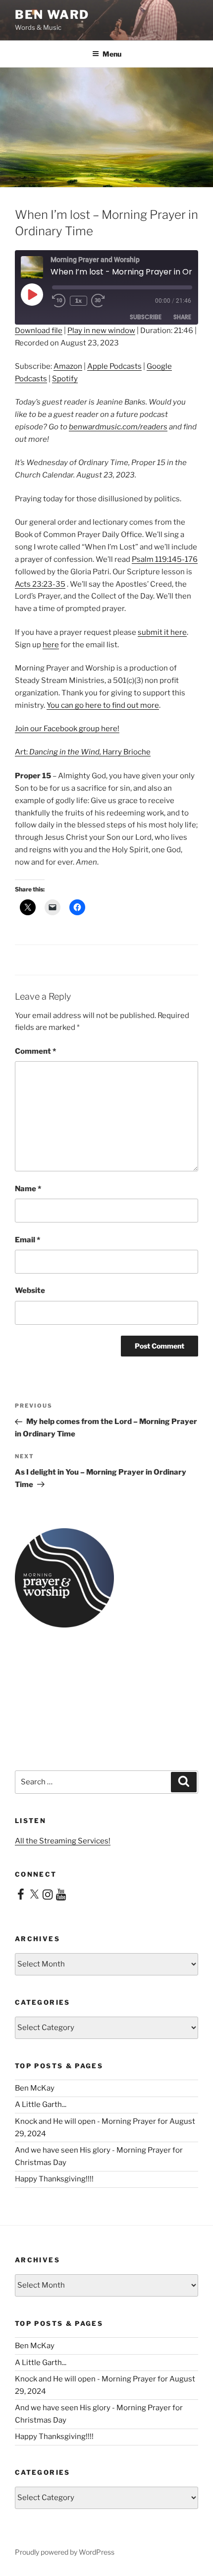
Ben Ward (52, 15)
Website (30, 1290)
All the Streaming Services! (63, 1841)
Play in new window (101, 331)
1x (79, 301)
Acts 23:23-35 (40, 584)
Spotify (65, 379)
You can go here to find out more (103, 705)
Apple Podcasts (114, 366)
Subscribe (146, 317)
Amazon (68, 366)
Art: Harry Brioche (83, 752)
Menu (112, 54)
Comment (35, 1051)
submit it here (162, 632)
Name (28, 1189)
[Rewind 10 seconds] (59, 301)
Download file (39, 331)
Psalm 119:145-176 (165, 559)
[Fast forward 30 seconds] (105, 301)
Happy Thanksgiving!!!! (54, 2179)
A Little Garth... (41, 2104)
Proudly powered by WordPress (65, 2552)
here (51, 645)
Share (182, 317)
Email (27, 1240)
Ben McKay (35, 2088)
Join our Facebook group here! (67, 729)
